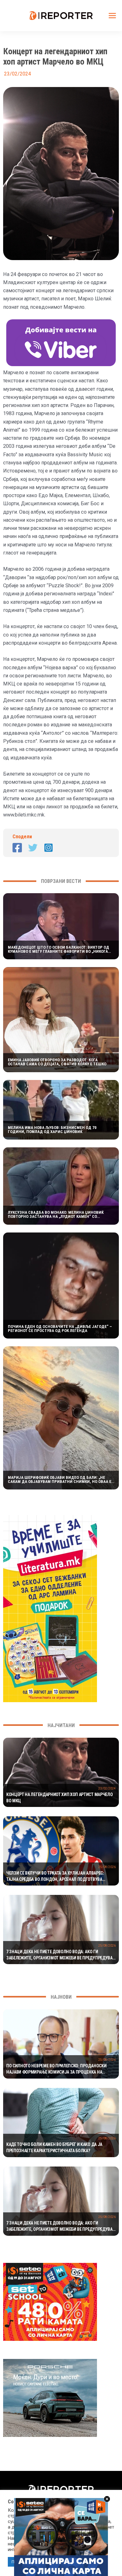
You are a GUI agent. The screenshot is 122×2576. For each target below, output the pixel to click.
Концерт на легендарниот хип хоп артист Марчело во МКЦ (59, 1798)
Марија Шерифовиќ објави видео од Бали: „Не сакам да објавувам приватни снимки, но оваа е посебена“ (60, 1479)
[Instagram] (48, 848)
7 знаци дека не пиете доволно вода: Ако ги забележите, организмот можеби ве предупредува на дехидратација (59, 1955)
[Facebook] (17, 848)
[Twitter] (33, 848)
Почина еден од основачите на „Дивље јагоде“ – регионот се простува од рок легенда (60, 1329)
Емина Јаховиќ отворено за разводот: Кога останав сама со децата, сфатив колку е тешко (57, 1062)
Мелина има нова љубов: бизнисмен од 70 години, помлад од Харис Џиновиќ (52, 1130)
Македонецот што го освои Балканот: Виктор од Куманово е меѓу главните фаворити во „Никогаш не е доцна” (60, 949)
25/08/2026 (107, 1867)
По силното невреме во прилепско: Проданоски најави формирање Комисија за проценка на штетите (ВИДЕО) (56, 2069)
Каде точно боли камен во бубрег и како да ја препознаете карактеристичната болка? (54, 2147)
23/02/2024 (107, 1788)
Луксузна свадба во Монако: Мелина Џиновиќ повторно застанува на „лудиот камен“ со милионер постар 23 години (56, 1214)
